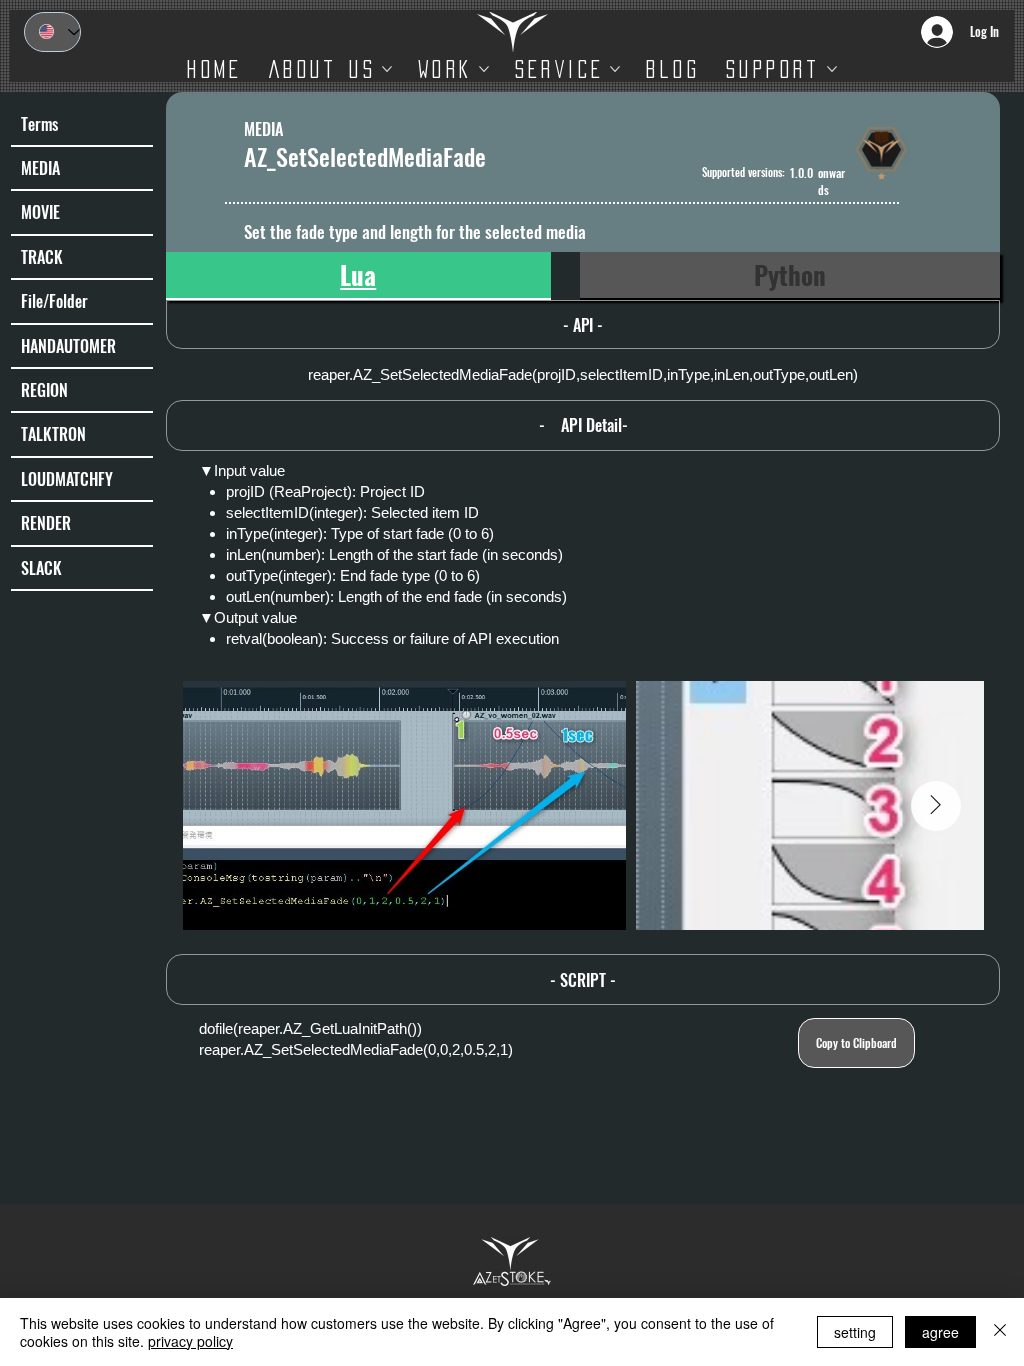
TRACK (42, 257)
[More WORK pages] (484, 69)
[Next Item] (936, 806)
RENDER (46, 523)
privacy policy (190, 1341)
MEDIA (40, 168)
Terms (39, 124)
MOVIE (40, 212)
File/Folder (54, 301)
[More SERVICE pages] (615, 69)
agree (940, 1332)
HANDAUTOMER (68, 346)
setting (855, 1332)
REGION (44, 390)
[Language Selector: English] (52, 32)
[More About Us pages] (387, 69)
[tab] (358, 276)
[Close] (1000, 1332)
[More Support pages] (832, 69)
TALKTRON (53, 434)
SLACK (41, 568)
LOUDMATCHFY (67, 479)
